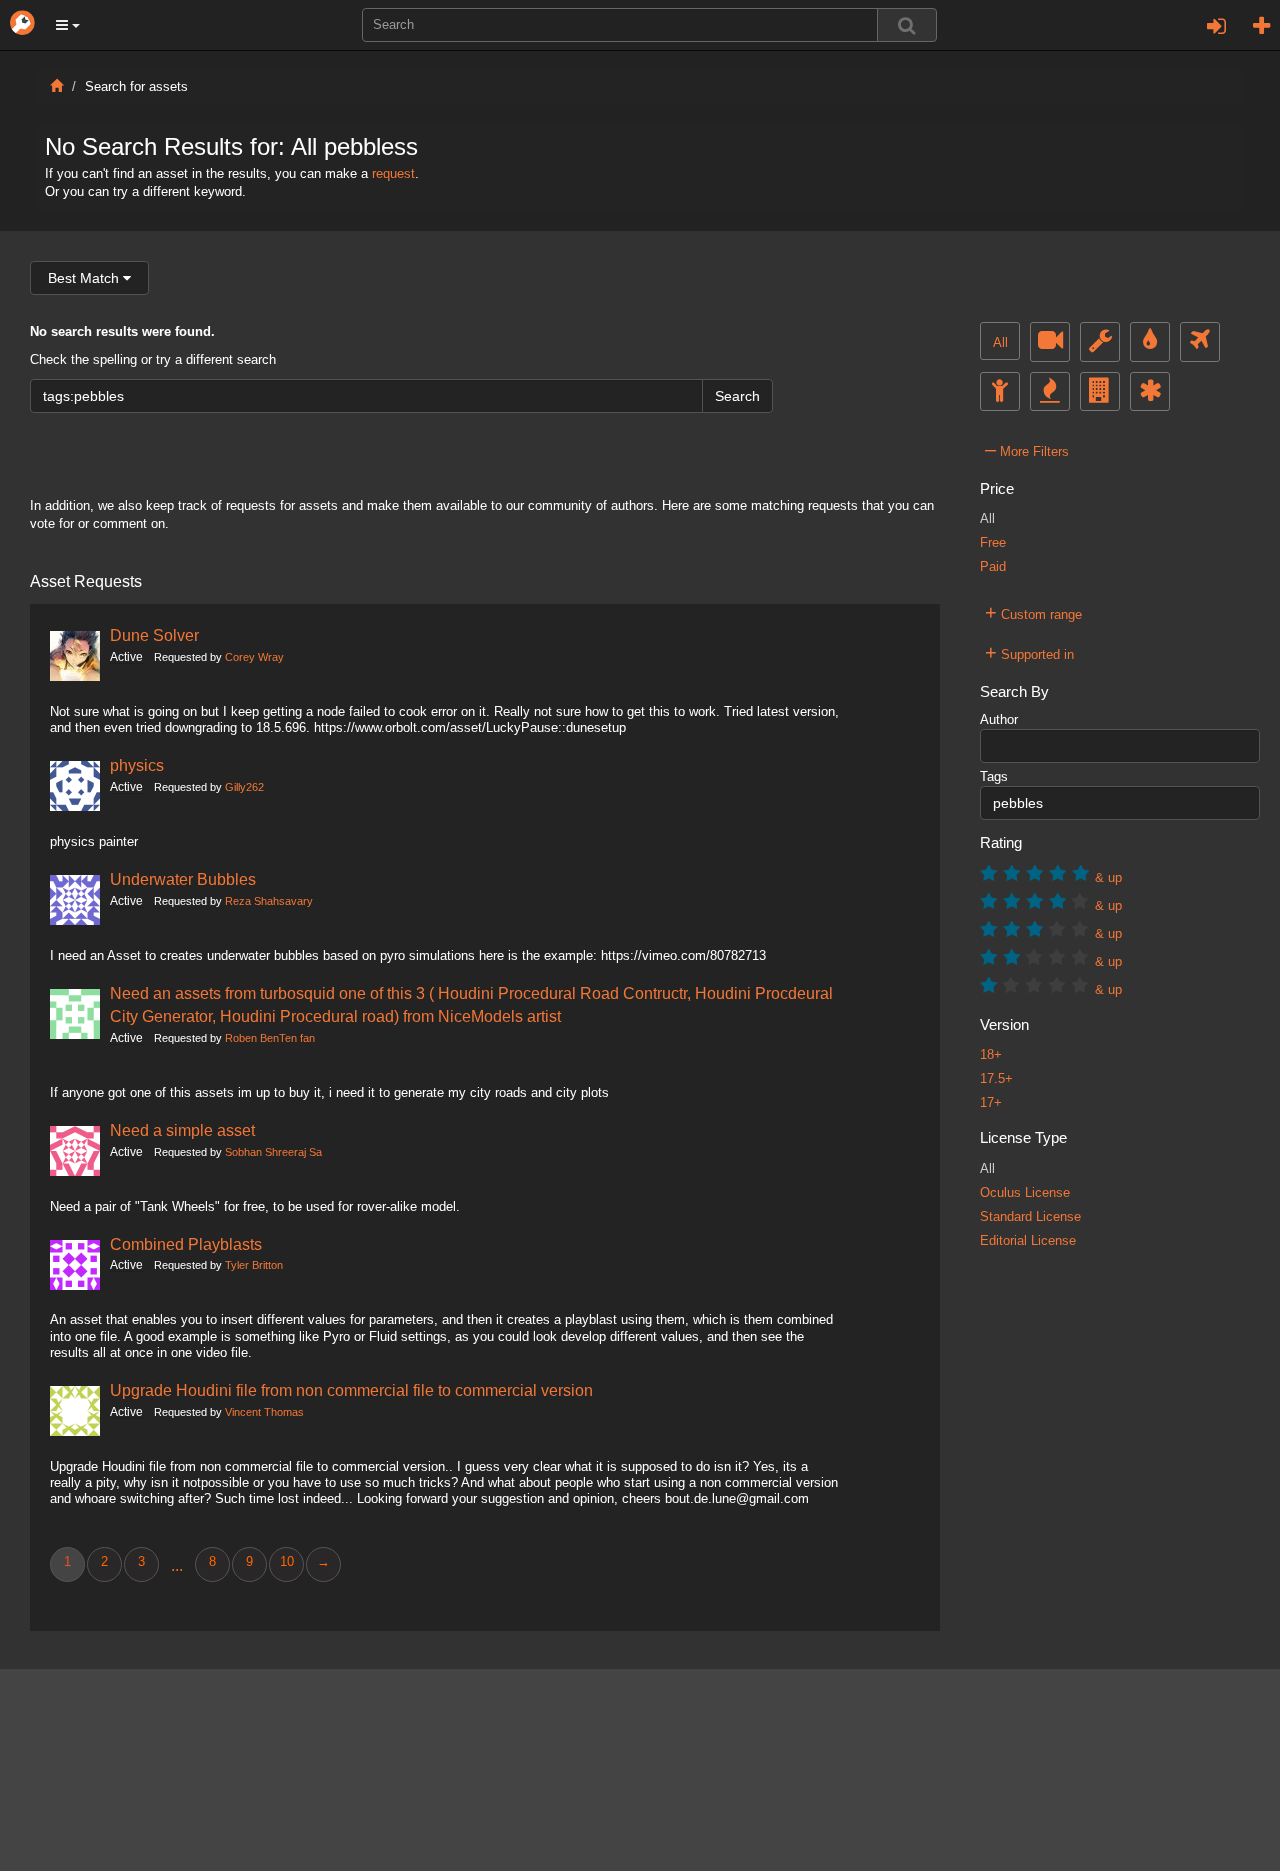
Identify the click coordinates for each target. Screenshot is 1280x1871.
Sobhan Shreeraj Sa (273, 1152)
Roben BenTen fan (270, 1038)
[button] (68, 25)
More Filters (1027, 449)
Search (737, 396)
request (393, 174)
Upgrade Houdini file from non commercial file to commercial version (351, 1390)
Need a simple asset (182, 1130)
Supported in (1029, 652)
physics (137, 765)
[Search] (907, 25)
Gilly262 (244, 787)
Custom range (1033, 612)
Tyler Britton (254, 1265)
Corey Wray (254, 657)
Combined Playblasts (186, 1244)
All (1000, 343)
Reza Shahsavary (269, 901)
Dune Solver (154, 635)
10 (287, 1562)
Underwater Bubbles (183, 879)
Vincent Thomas (264, 1412)
